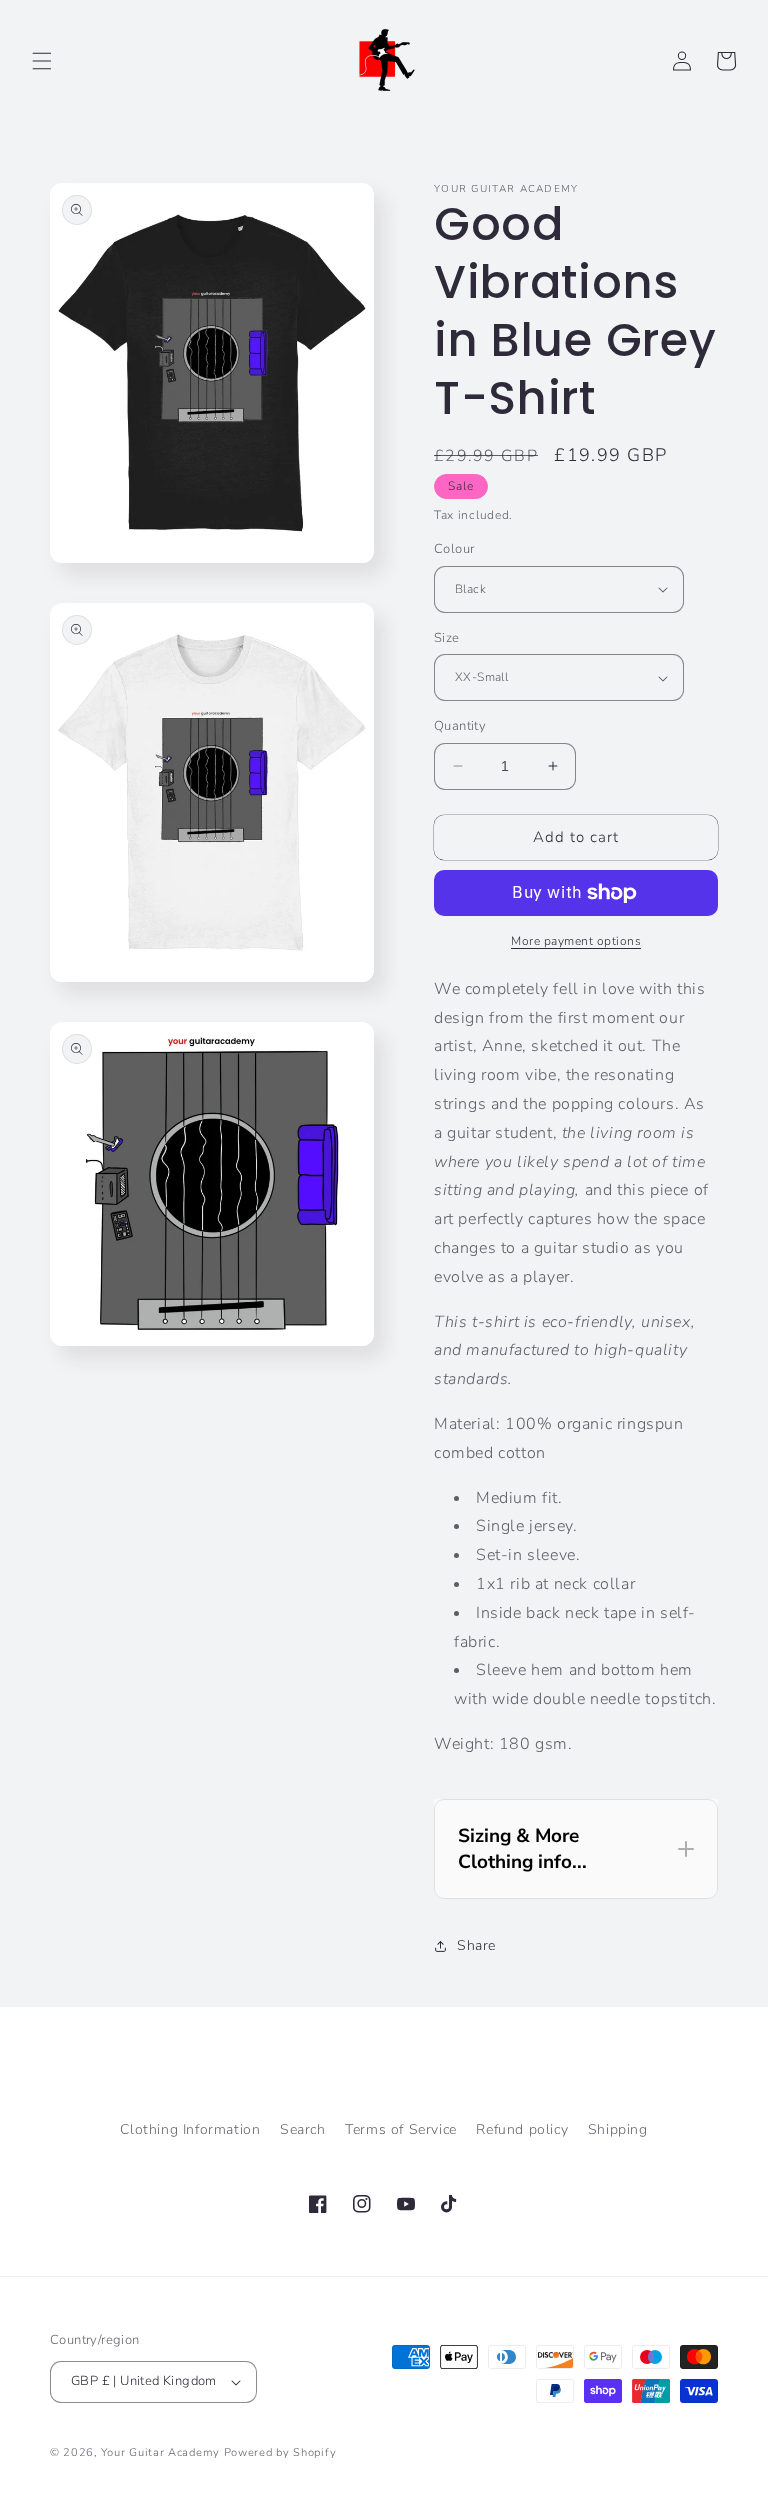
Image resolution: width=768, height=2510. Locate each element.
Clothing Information (190, 2129)
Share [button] (476, 1945)
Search (303, 2129)
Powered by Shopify (280, 2452)
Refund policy (522, 2129)
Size (447, 638)
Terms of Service (401, 2129)
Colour (454, 549)
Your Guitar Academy (160, 2452)
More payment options (576, 941)
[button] (42, 61)
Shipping (618, 2129)
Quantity (460, 726)
